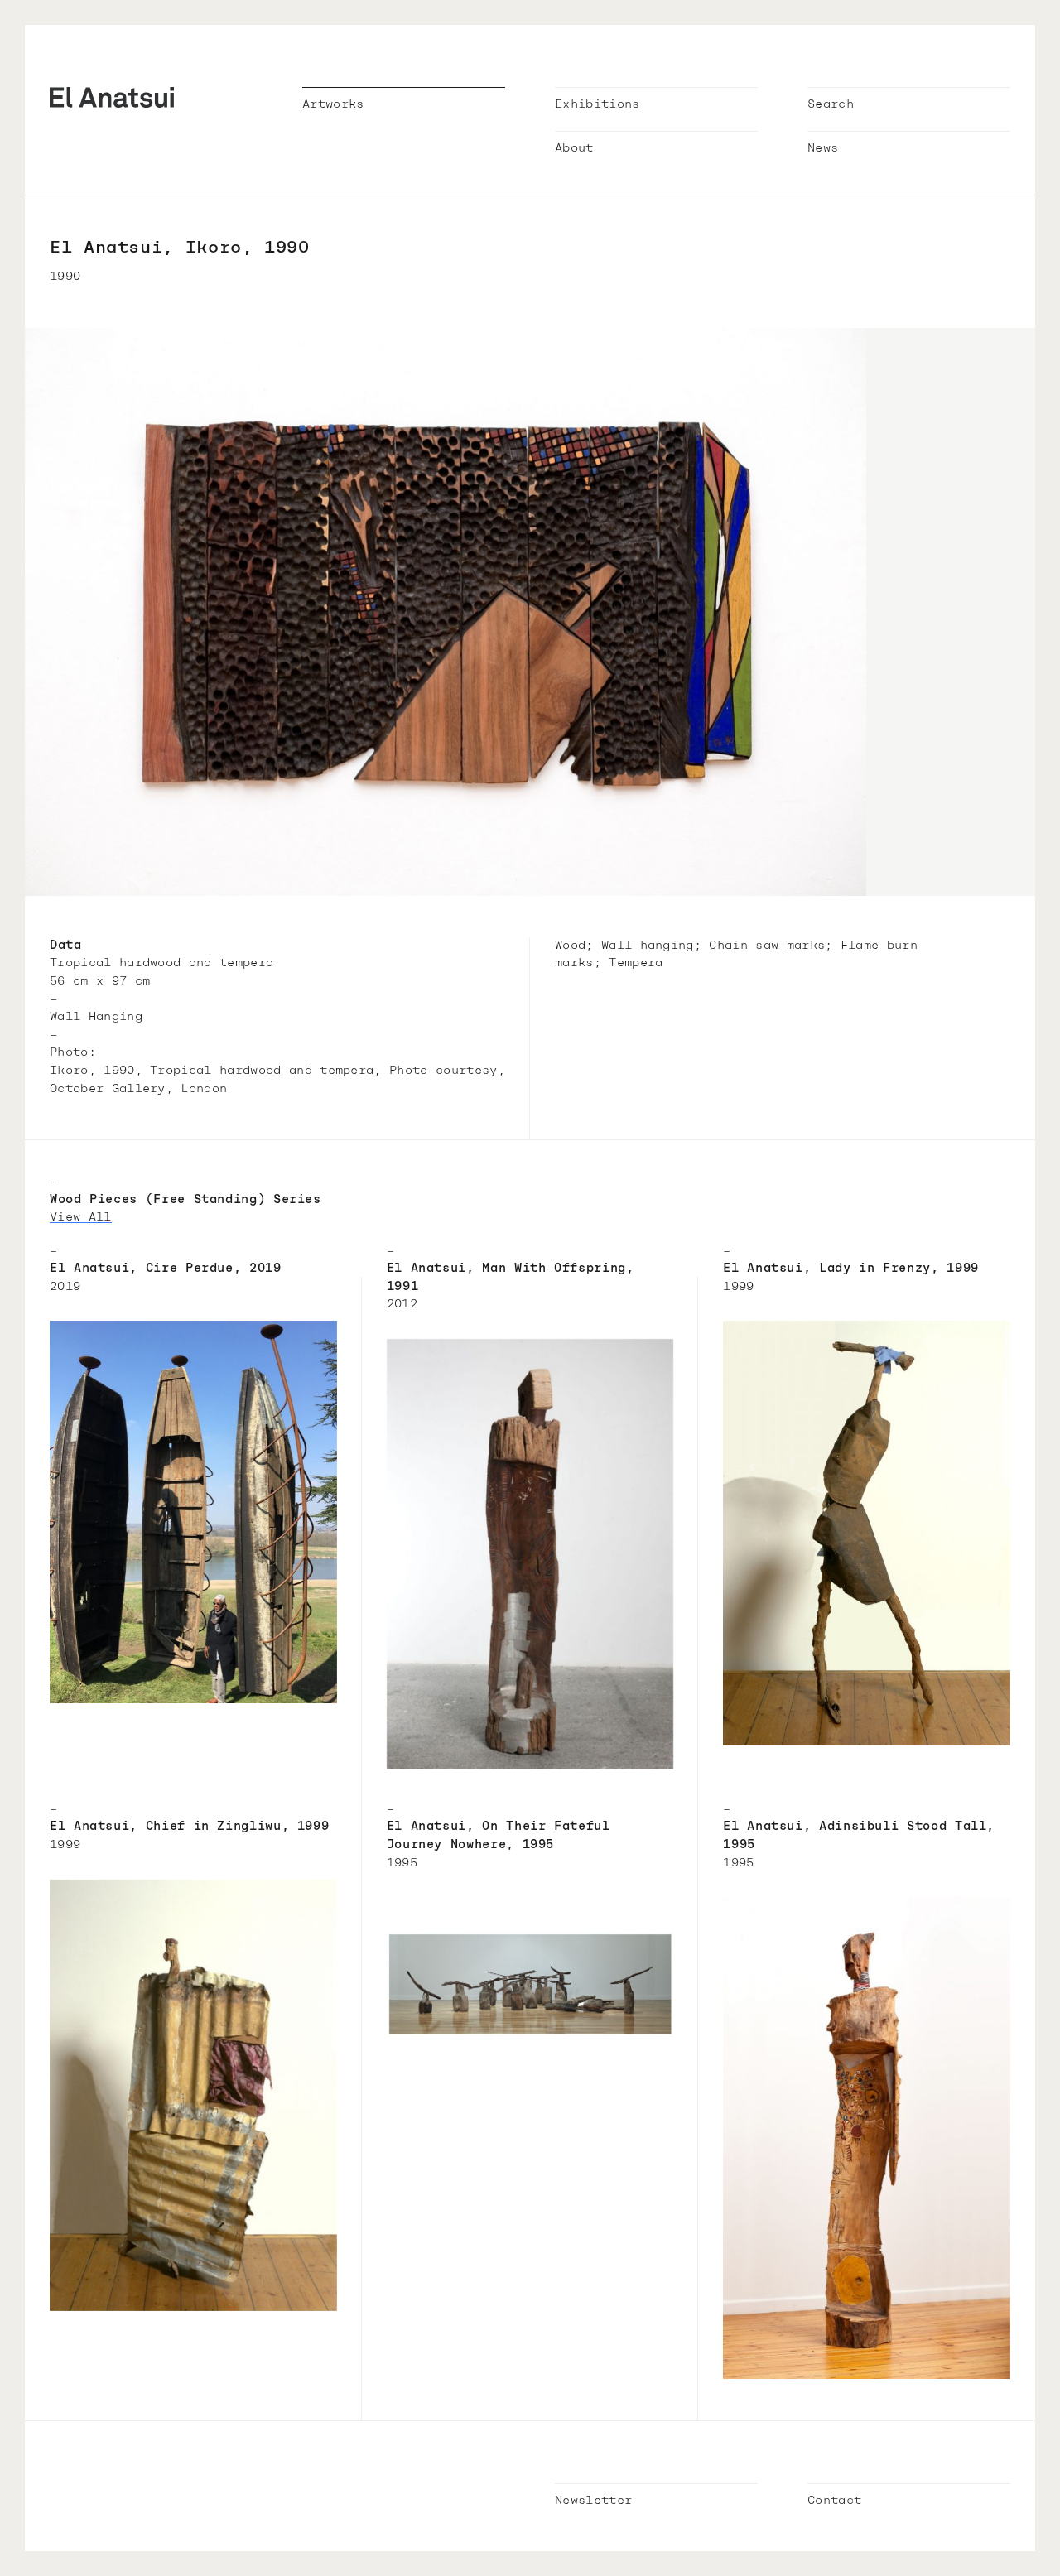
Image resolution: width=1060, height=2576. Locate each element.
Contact (834, 2501)
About (574, 149)
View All (81, 1218)
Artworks (333, 105)
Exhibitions (597, 105)
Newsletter (593, 2501)
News (823, 149)
